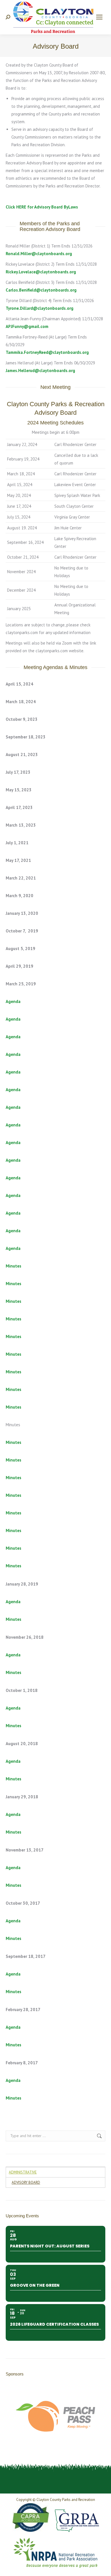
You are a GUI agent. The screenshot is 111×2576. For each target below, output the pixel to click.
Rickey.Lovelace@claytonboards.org (41, 272)
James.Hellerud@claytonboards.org (40, 370)
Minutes (14, 1266)
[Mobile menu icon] (99, 17)
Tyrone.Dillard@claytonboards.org (40, 308)
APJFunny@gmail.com (27, 326)
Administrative (23, 2172)
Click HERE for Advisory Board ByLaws (42, 207)
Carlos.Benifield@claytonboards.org (41, 290)
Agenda (13, 1001)
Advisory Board (26, 2182)
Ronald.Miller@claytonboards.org (39, 254)
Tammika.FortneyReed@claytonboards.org (47, 352)
